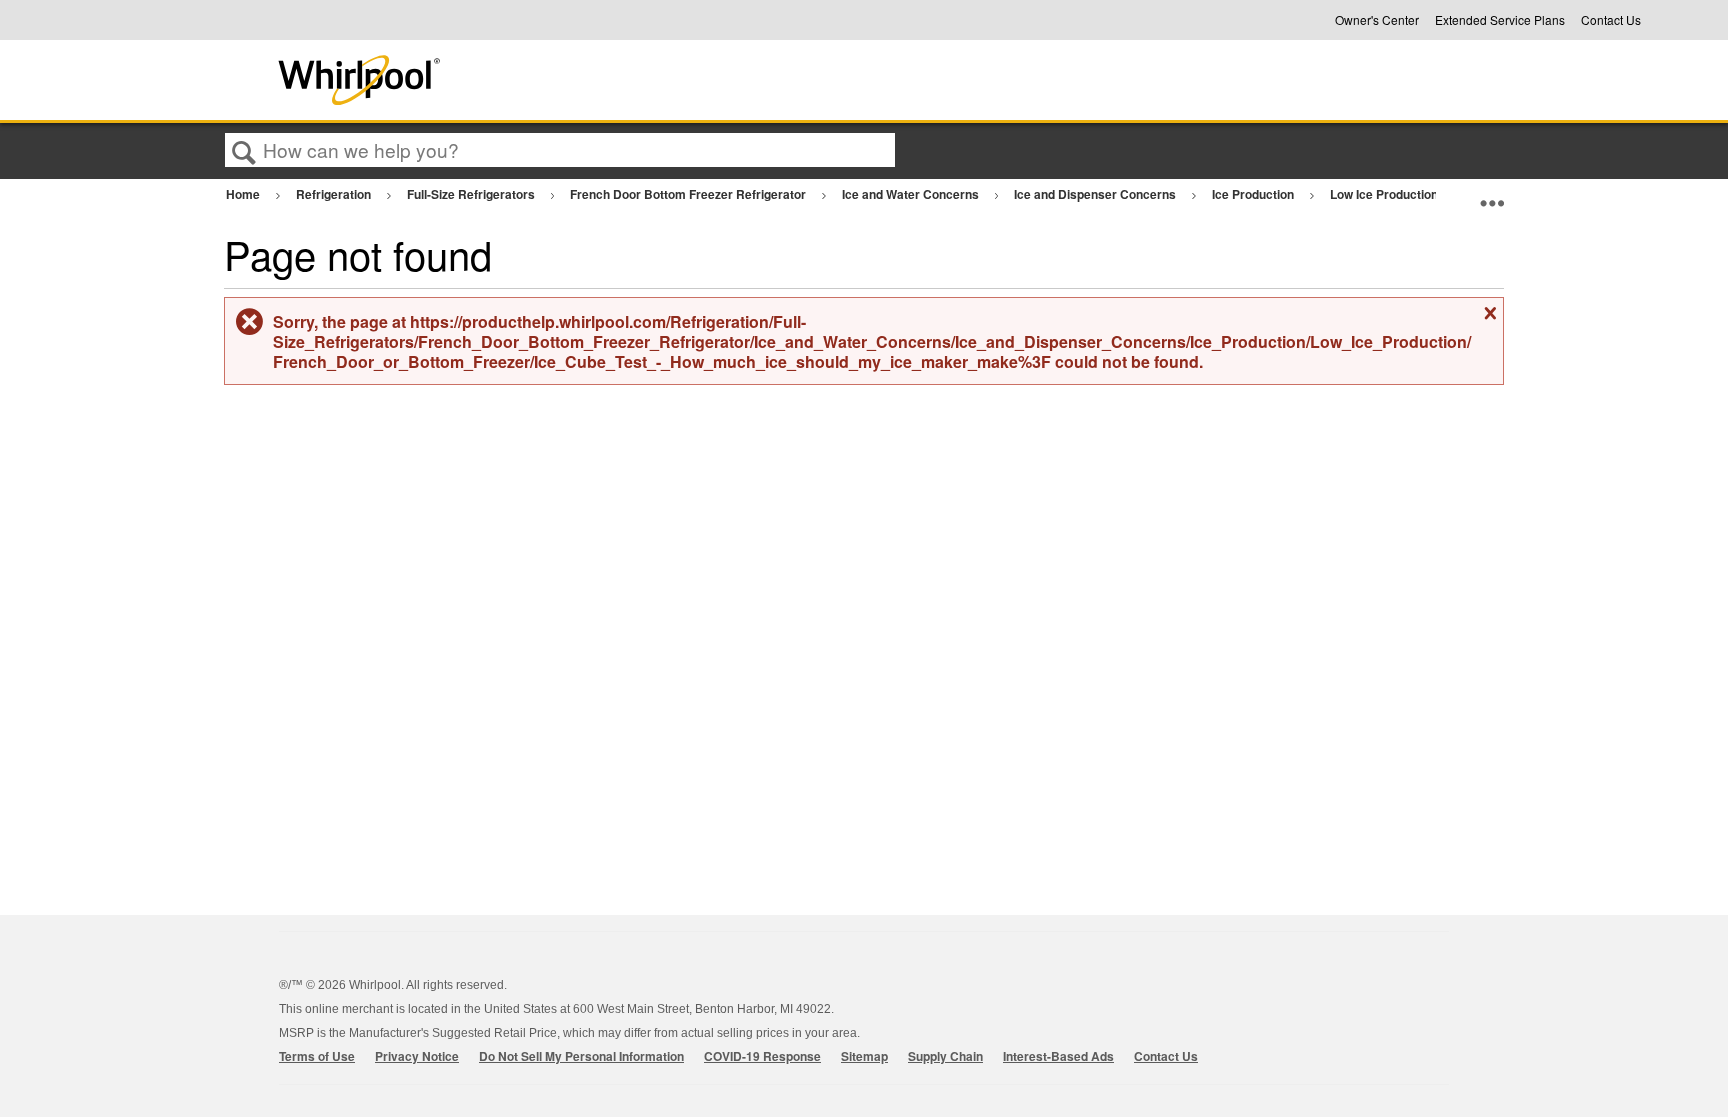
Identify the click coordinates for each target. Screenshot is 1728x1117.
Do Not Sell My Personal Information (581, 1056)
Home (244, 194)
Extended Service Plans (1500, 20)
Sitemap (864, 1056)
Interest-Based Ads (1058, 1056)
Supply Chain (945, 1056)
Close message (1488, 320)
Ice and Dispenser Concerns (1096, 194)
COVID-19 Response (762, 1056)
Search (244, 151)
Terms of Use (317, 1056)
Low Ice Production (1385, 194)
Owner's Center (1377, 20)
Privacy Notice (417, 1056)
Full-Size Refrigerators (472, 194)
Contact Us (1611, 20)
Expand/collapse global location (1492, 194)
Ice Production (1254, 194)
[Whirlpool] (507, 80)
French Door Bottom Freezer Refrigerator (689, 194)
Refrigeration (335, 194)
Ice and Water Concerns (912, 194)
